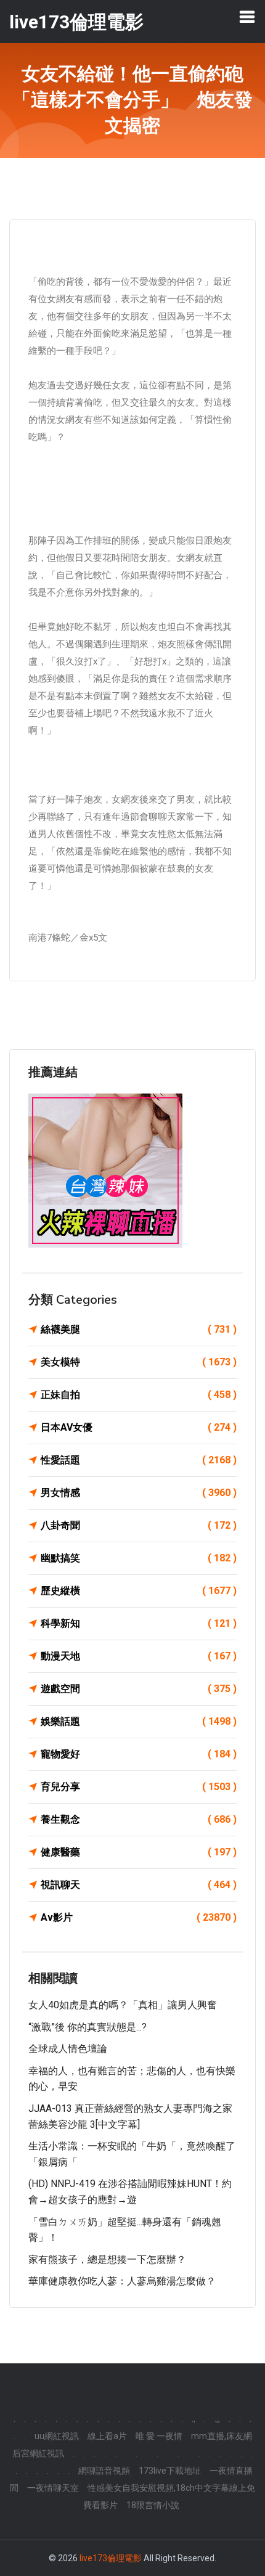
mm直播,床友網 (222, 2436)
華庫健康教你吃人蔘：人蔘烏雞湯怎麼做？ (122, 2281)
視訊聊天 (139, 1885)
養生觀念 (139, 1819)
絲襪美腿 (139, 1329)
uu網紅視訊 (57, 2436)
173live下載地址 (170, 2471)
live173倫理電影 (111, 2558)
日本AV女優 (139, 1427)
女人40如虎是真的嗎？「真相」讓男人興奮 (123, 2005)
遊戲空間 (139, 1689)
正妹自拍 (139, 1395)
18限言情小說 (153, 2505)
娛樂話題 (139, 1721)
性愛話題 (139, 1460)
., (194, 2419)
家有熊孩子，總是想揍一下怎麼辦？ (107, 2259)
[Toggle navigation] (247, 17)
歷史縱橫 (139, 1591)
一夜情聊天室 (53, 2488)
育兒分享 (139, 1787)
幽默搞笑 (139, 1558)
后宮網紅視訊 (38, 2453)
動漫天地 (139, 1656)
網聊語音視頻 (104, 2471)
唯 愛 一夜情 (159, 2436)
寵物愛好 (139, 1754)
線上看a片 (107, 2436)
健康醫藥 (139, 1852)
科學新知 (139, 1623)
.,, (217, 2419)
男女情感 (139, 1493)
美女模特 (139, 1362)
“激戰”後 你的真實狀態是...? (88, 2027)
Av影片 (139, 1917)
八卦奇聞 (139, 1525)
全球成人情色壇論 (68, 2049)
